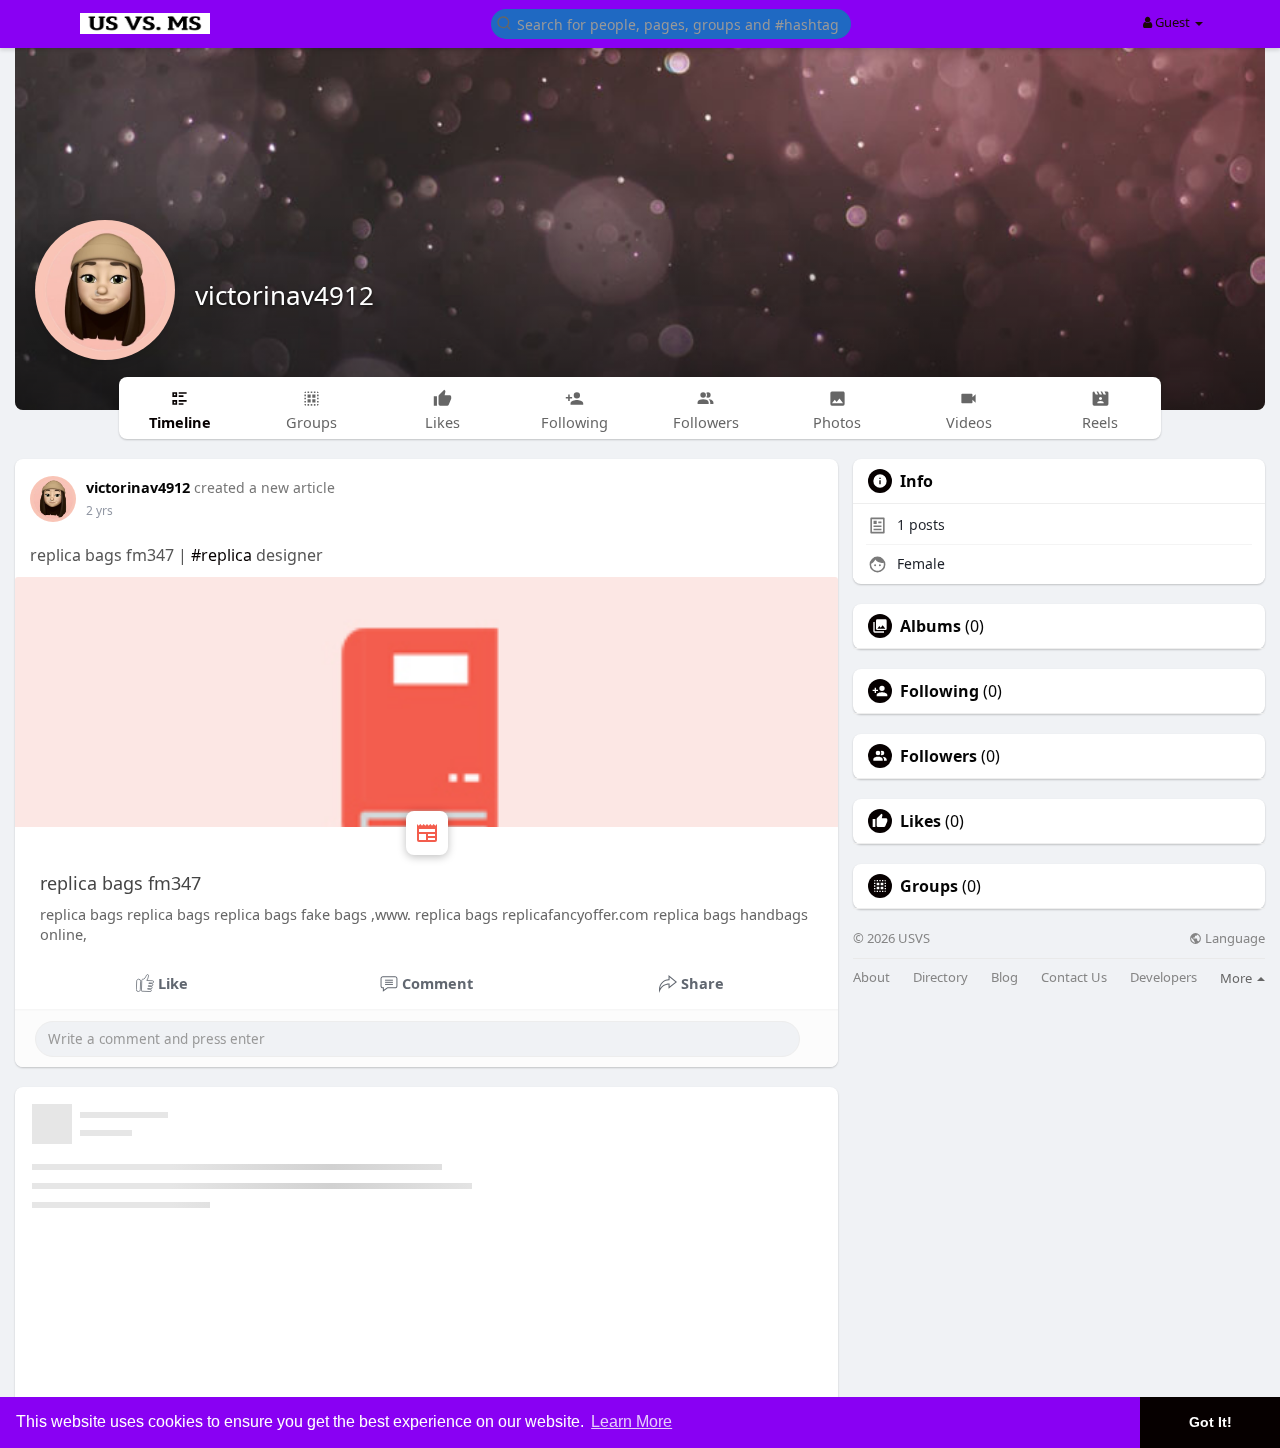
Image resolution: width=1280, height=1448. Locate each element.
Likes (920, 821)
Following (939, 691)
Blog (1004, 977)
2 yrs (99, 510)
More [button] (1237, 978)
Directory (940, 977)
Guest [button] (1172, 22)
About (871, 977)
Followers (938, 756)
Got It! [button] (1210, 1422)
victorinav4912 (284, 295)
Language (1233, 938)
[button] (671, 22)
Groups (929, 886)
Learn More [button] (631, 1421)
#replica (221, 555)
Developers (1163, 977)
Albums (930, 626)
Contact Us (1074, 977)
